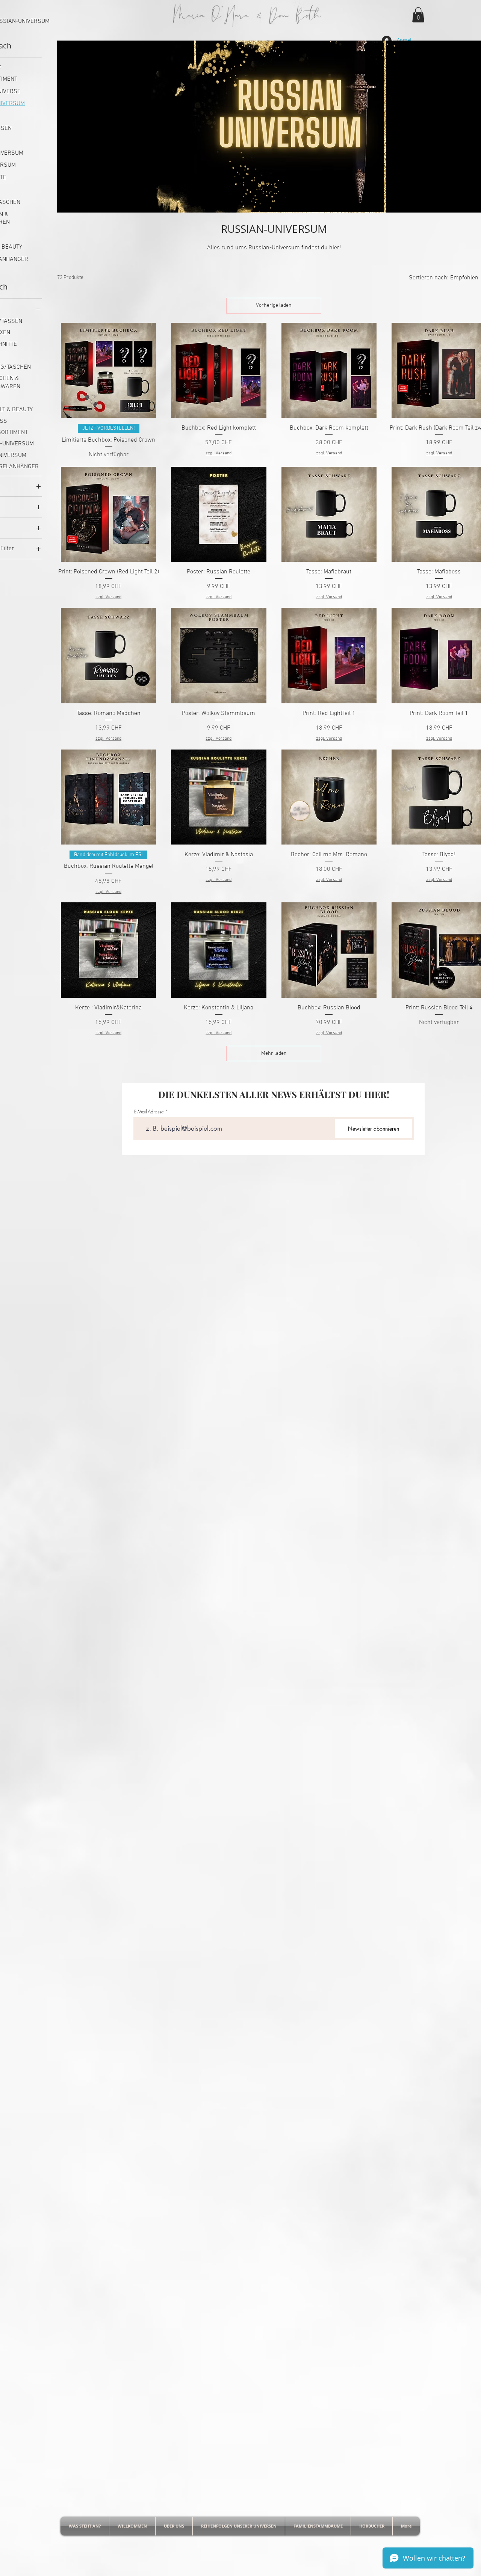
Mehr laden (274, 1053)
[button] (418, 15)
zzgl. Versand (219, 453)
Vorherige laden (274, 305)
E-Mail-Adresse (149, 1112)
